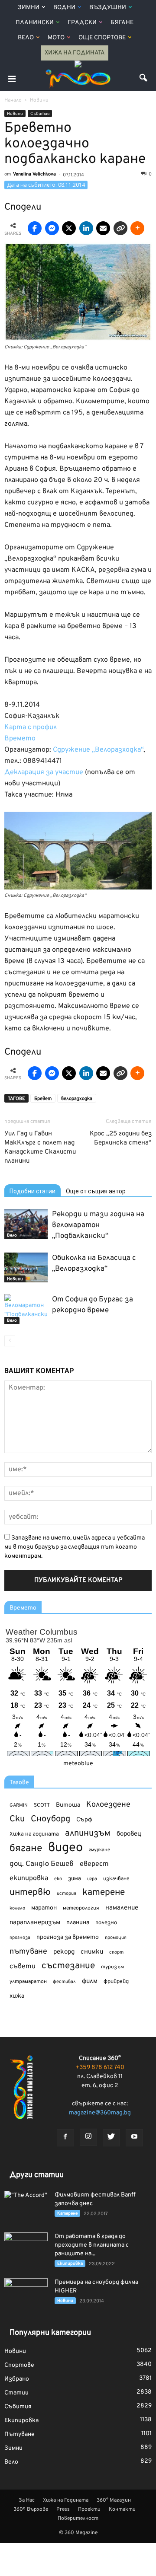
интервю (30, 1893)
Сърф (84, 1820)
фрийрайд (116, 1982)
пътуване (28, 1952)
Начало (13, 100)
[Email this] (103, 228)
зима (75, 1879)
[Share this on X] (69, 228)
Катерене (67, 2214)
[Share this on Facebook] (35, 228)
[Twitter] (111, 2138)
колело (17, 1908)
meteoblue (78, 1764)
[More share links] (137, 228)
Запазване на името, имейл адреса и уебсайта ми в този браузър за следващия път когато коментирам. (75, 1547)
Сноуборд (50, 1819)
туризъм (112, 1967)
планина (78, 1923)
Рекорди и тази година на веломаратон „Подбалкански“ (98, 1225)
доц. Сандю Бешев (42, 1864)
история (67, 1894)
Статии (16, 2393)
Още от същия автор (96, 1191)
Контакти (122, 2509)
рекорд (64, 1952)
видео (65, 1848)
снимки (92, 1952)
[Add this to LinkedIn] (86, 228)
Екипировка (70, 2264)
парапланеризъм (35, 1923)
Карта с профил (31, 727)
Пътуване (19, 2434)
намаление (122, 1908)
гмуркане (99, 1850)
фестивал (64, 1982)
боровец (129, 1834)
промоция (116, 1938)
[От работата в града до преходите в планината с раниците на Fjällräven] (26, 2248)
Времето (20, 739)
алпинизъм (88, 1834)
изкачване (116, 1879)
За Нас (27, 2500)
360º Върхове (31, 2509)
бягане (26, 1849)
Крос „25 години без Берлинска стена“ (121, 1138)
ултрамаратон (28, 1982)
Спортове (19, 2365)
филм (90, 1981)
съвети (23, 1967)
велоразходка (77, 1099)
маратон (44, 1908)
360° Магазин (114, 2500)
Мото (56, 38)
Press (63, 2509)
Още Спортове (102, 38)
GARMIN (19, 1806)
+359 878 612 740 (100, 2067)
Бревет (43, 1099)
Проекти (89, 2509)
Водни (64, 8)
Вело (26, 38)
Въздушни (108, 8)
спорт (116, 1952)
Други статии (37, 2175)
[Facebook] (65, 2138)
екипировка (29, 1878)
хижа (17, 1996)
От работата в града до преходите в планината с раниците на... (92, 2245)
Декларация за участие (44, 772)
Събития (40, 114)
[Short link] (120, 228)
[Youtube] (134, 2138)
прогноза (20, 1938)
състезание (68, 1966)
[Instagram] (88, 2137)
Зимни (29, 8)
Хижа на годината (34, 1834)
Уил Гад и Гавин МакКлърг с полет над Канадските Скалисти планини (40, 1148)
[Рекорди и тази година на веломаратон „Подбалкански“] (26, 1224)
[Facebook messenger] (52, 228)
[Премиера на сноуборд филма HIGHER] (26, 2293)
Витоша (68, 1805)
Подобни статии (32, 1191)
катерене (104, 1893)
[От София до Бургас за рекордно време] (26, 1309)
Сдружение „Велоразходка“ (98, 750)
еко (58, 1879)
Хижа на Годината (75, 53)
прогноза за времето (68, 1937)
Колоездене (108, 1805)
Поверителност (78, 2519)
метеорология (81, 1908)
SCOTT (42, 1805)
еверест (94, 1864)
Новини (15, 114)
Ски (17, 1819)
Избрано (17, 2379)
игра (92, 1879)
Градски (82, 23)
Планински (35, 23)
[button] (144, 79)
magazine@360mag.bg (100, 2113)
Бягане (122, 23)
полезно (106, 1923)
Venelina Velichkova (34, 174)
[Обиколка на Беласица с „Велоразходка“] (26, 1267)
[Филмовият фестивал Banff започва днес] (26, 2206)
